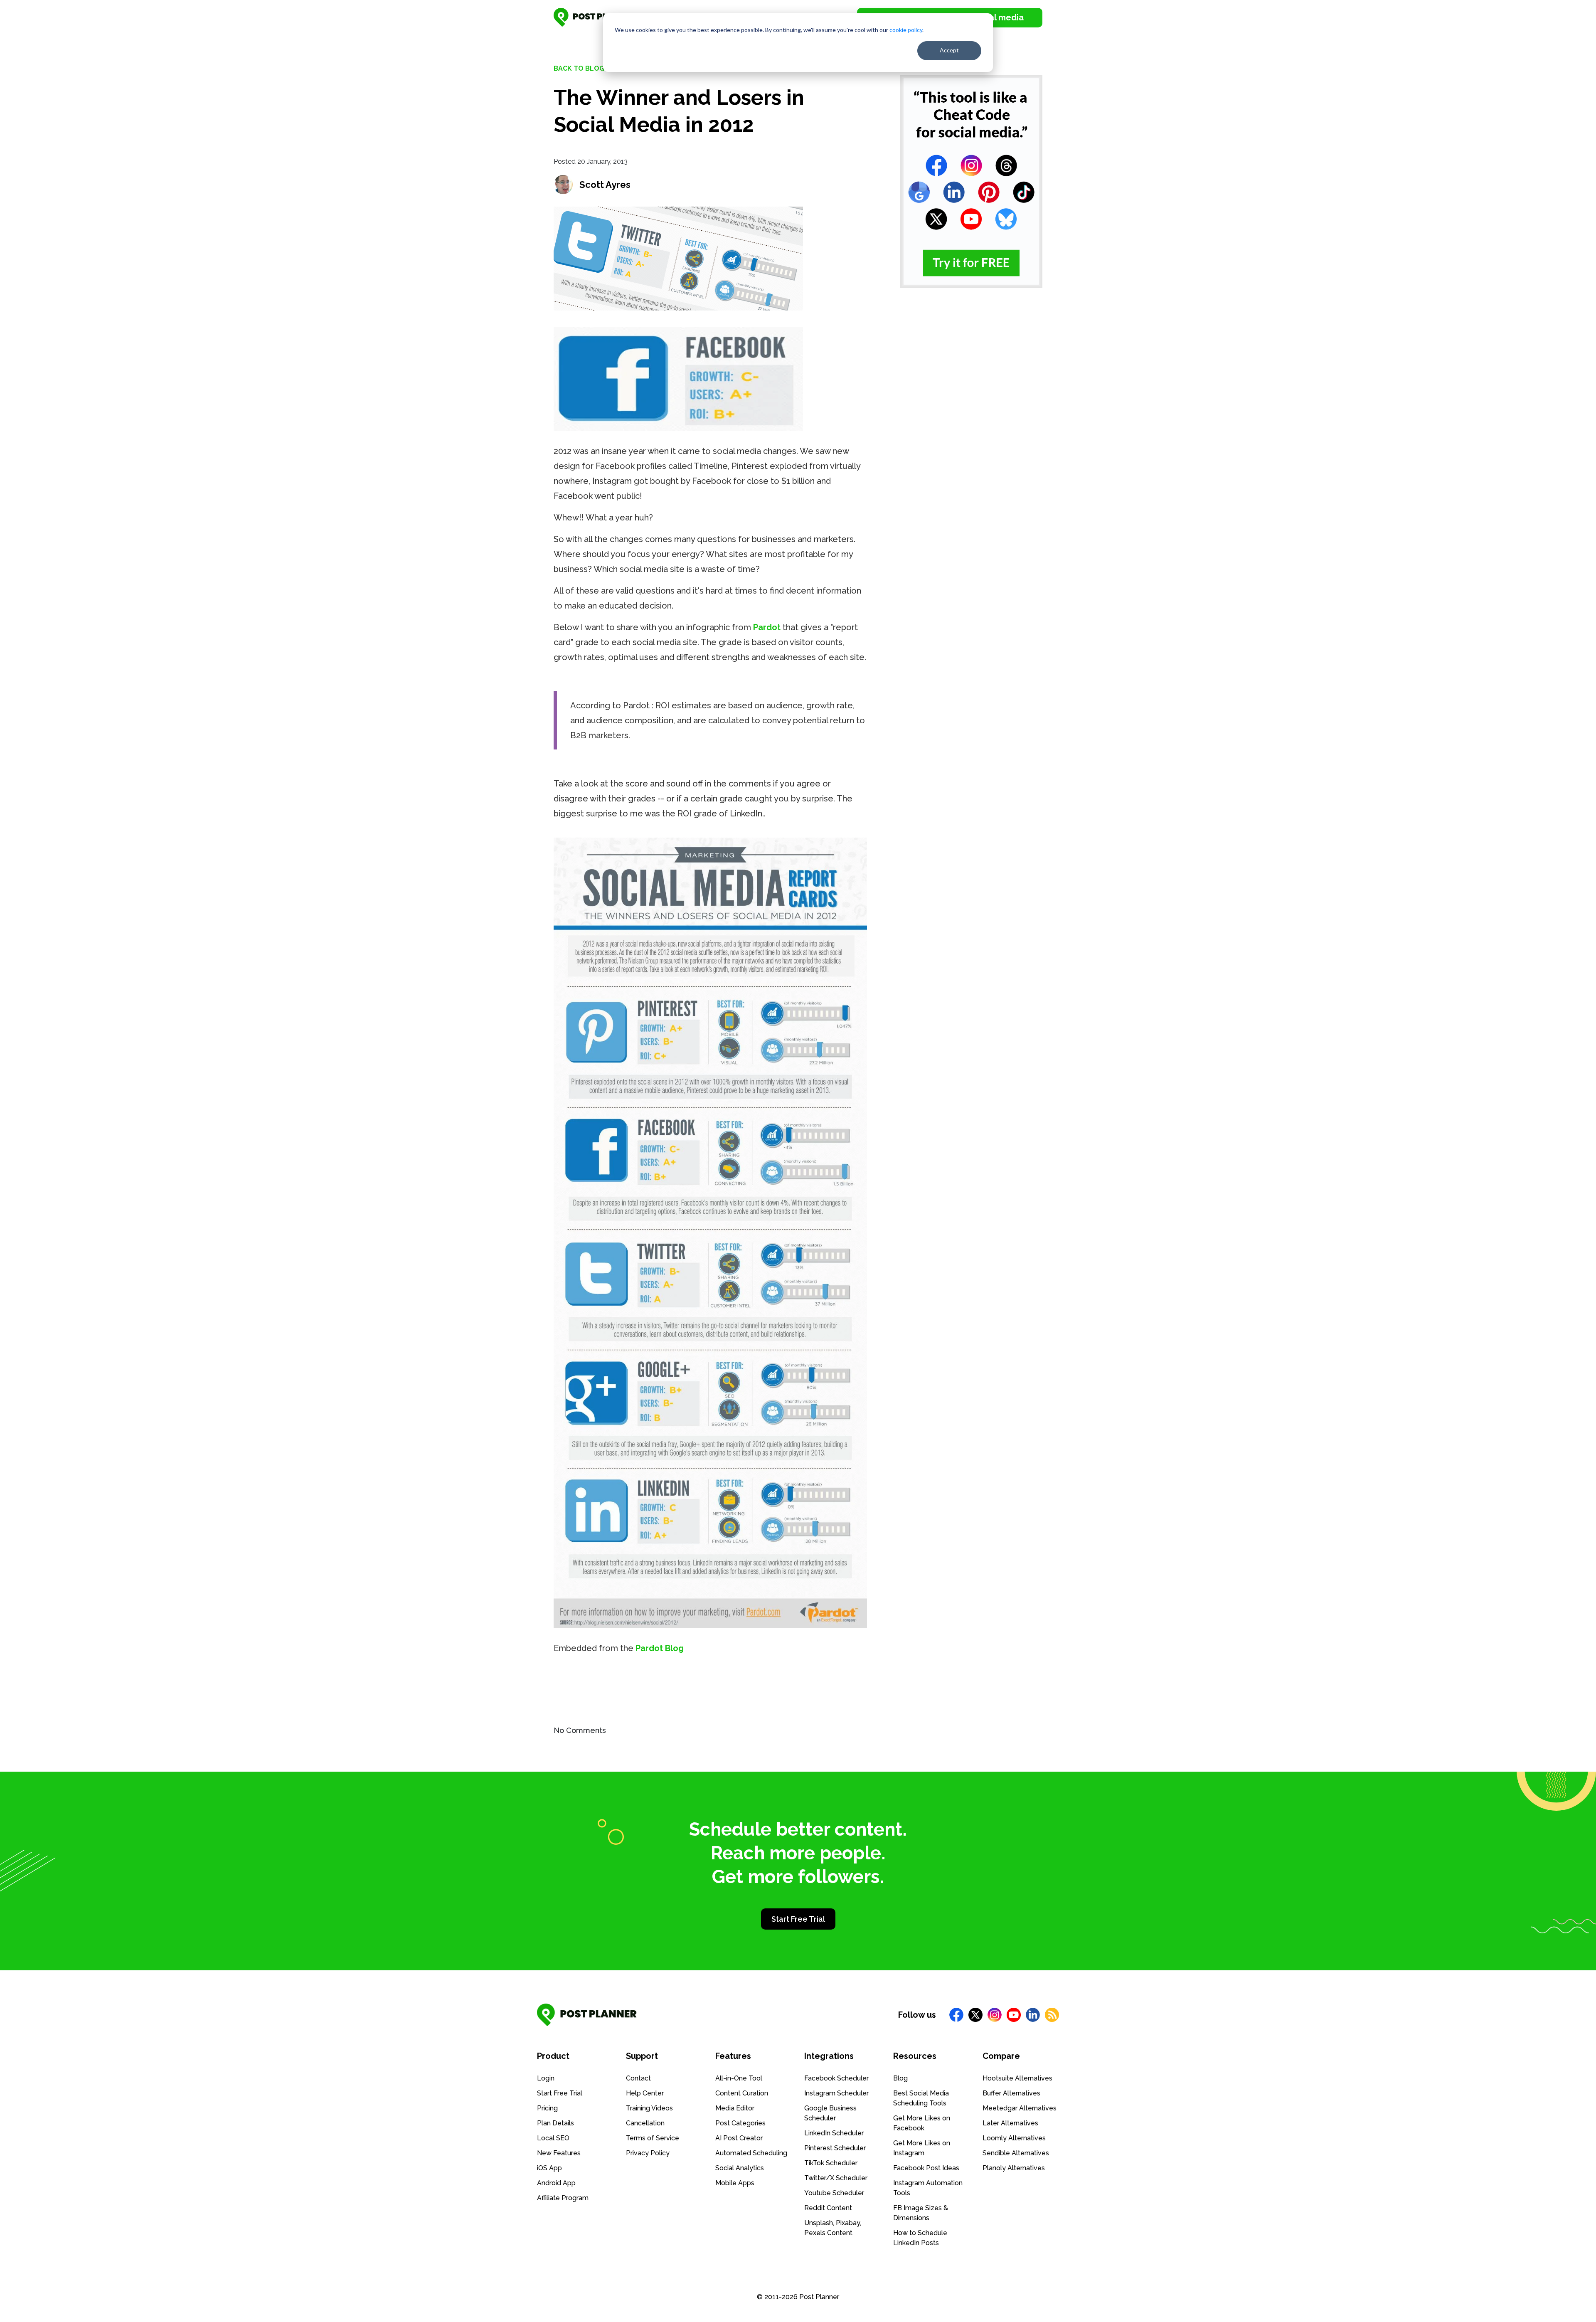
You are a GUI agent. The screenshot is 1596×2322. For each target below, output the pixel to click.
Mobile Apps (735, 2183)
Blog (900, 2078)
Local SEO (553, 2138)
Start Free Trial (798, 1919)
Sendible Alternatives (1016, 2153)
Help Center (645, 2093)
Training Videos (649, 2108)
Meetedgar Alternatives (1020, 2108)
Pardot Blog (660, 1648)
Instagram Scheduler (836, 2093)
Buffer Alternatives (1011, 2093)
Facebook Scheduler (836, 2078)
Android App (556, 2183)
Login (546, 2078)
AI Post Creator (739, 2138)
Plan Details (555, 2123)
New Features (559, 2153)
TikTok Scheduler (831, 2163)
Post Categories (740, 2123)
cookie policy (906, 30)
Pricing (547, 2108)
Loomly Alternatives (1014, 2138)
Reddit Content (828, 2208)
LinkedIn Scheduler (834, 2133)
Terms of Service (653, 2138)
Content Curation (742, 2093)
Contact (638, 2078)
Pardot (767, 627)
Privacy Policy (648, 2153)
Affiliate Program (563, 2198)
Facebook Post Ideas (926, 2168)
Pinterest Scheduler (835, 2148)
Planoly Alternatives (1014, 2168)
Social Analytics (740, 2168)
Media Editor (735, 2108)
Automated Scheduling (751, 2153)
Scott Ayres (605, 185)
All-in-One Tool (739, 2078)
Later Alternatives (1010, 2123)
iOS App (549, 2168)
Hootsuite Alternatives (1017, 2078)
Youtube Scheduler (834, 2193)
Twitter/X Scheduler (836, 2178)
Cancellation (645, 2123)
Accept (949, 50)
